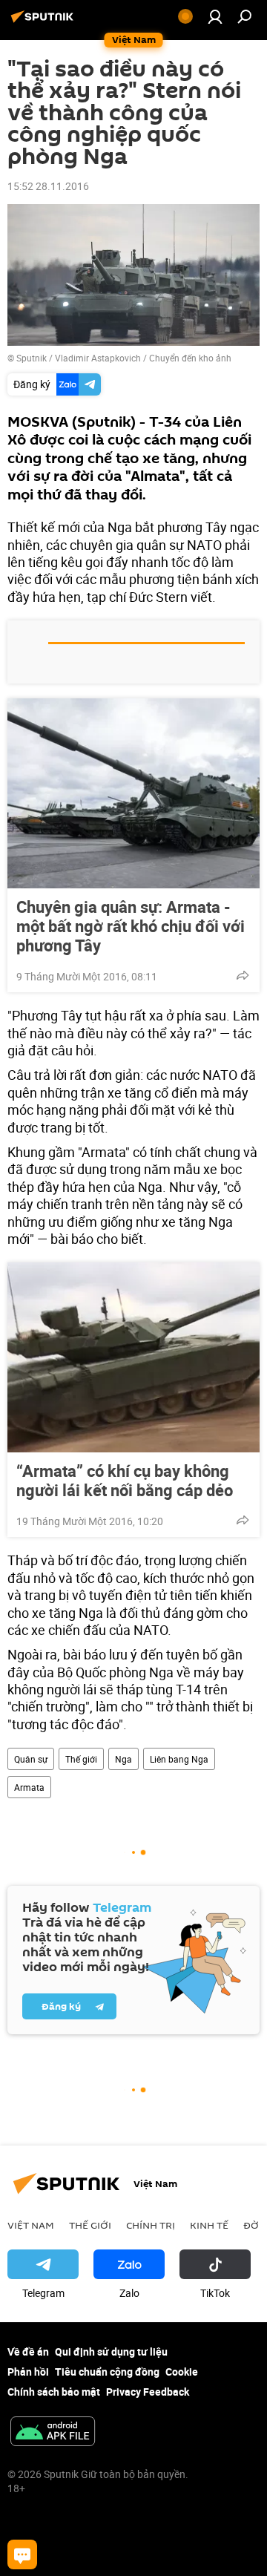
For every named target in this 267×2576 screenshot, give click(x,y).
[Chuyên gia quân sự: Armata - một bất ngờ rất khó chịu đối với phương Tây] (133, 793)
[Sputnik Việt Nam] (44, 22)
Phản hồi (28, 2372)
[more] (243, 975)
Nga (123, 1759)
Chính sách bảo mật (54, 2392)
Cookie (182, 2372)
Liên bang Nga (179, 1759)
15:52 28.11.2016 (48, 186)
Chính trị (151, 2225)
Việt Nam (31, 2225)
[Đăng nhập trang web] (215, 16)
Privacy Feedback (148, 2392)
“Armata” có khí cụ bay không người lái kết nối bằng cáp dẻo (125, 1481)
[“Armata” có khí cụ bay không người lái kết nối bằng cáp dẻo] (133, 1357)
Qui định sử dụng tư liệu (111, 2351)
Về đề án (28, 2351)
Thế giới (81, 1759)
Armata (29, 1787)
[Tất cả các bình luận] (22, 2554)
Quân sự (31, 1759)
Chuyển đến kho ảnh (190, 358)
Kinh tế (209, 2225)
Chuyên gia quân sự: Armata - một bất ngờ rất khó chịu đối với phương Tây (131, 926)
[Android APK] (53, 2433)
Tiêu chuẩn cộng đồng (107, 2372)
